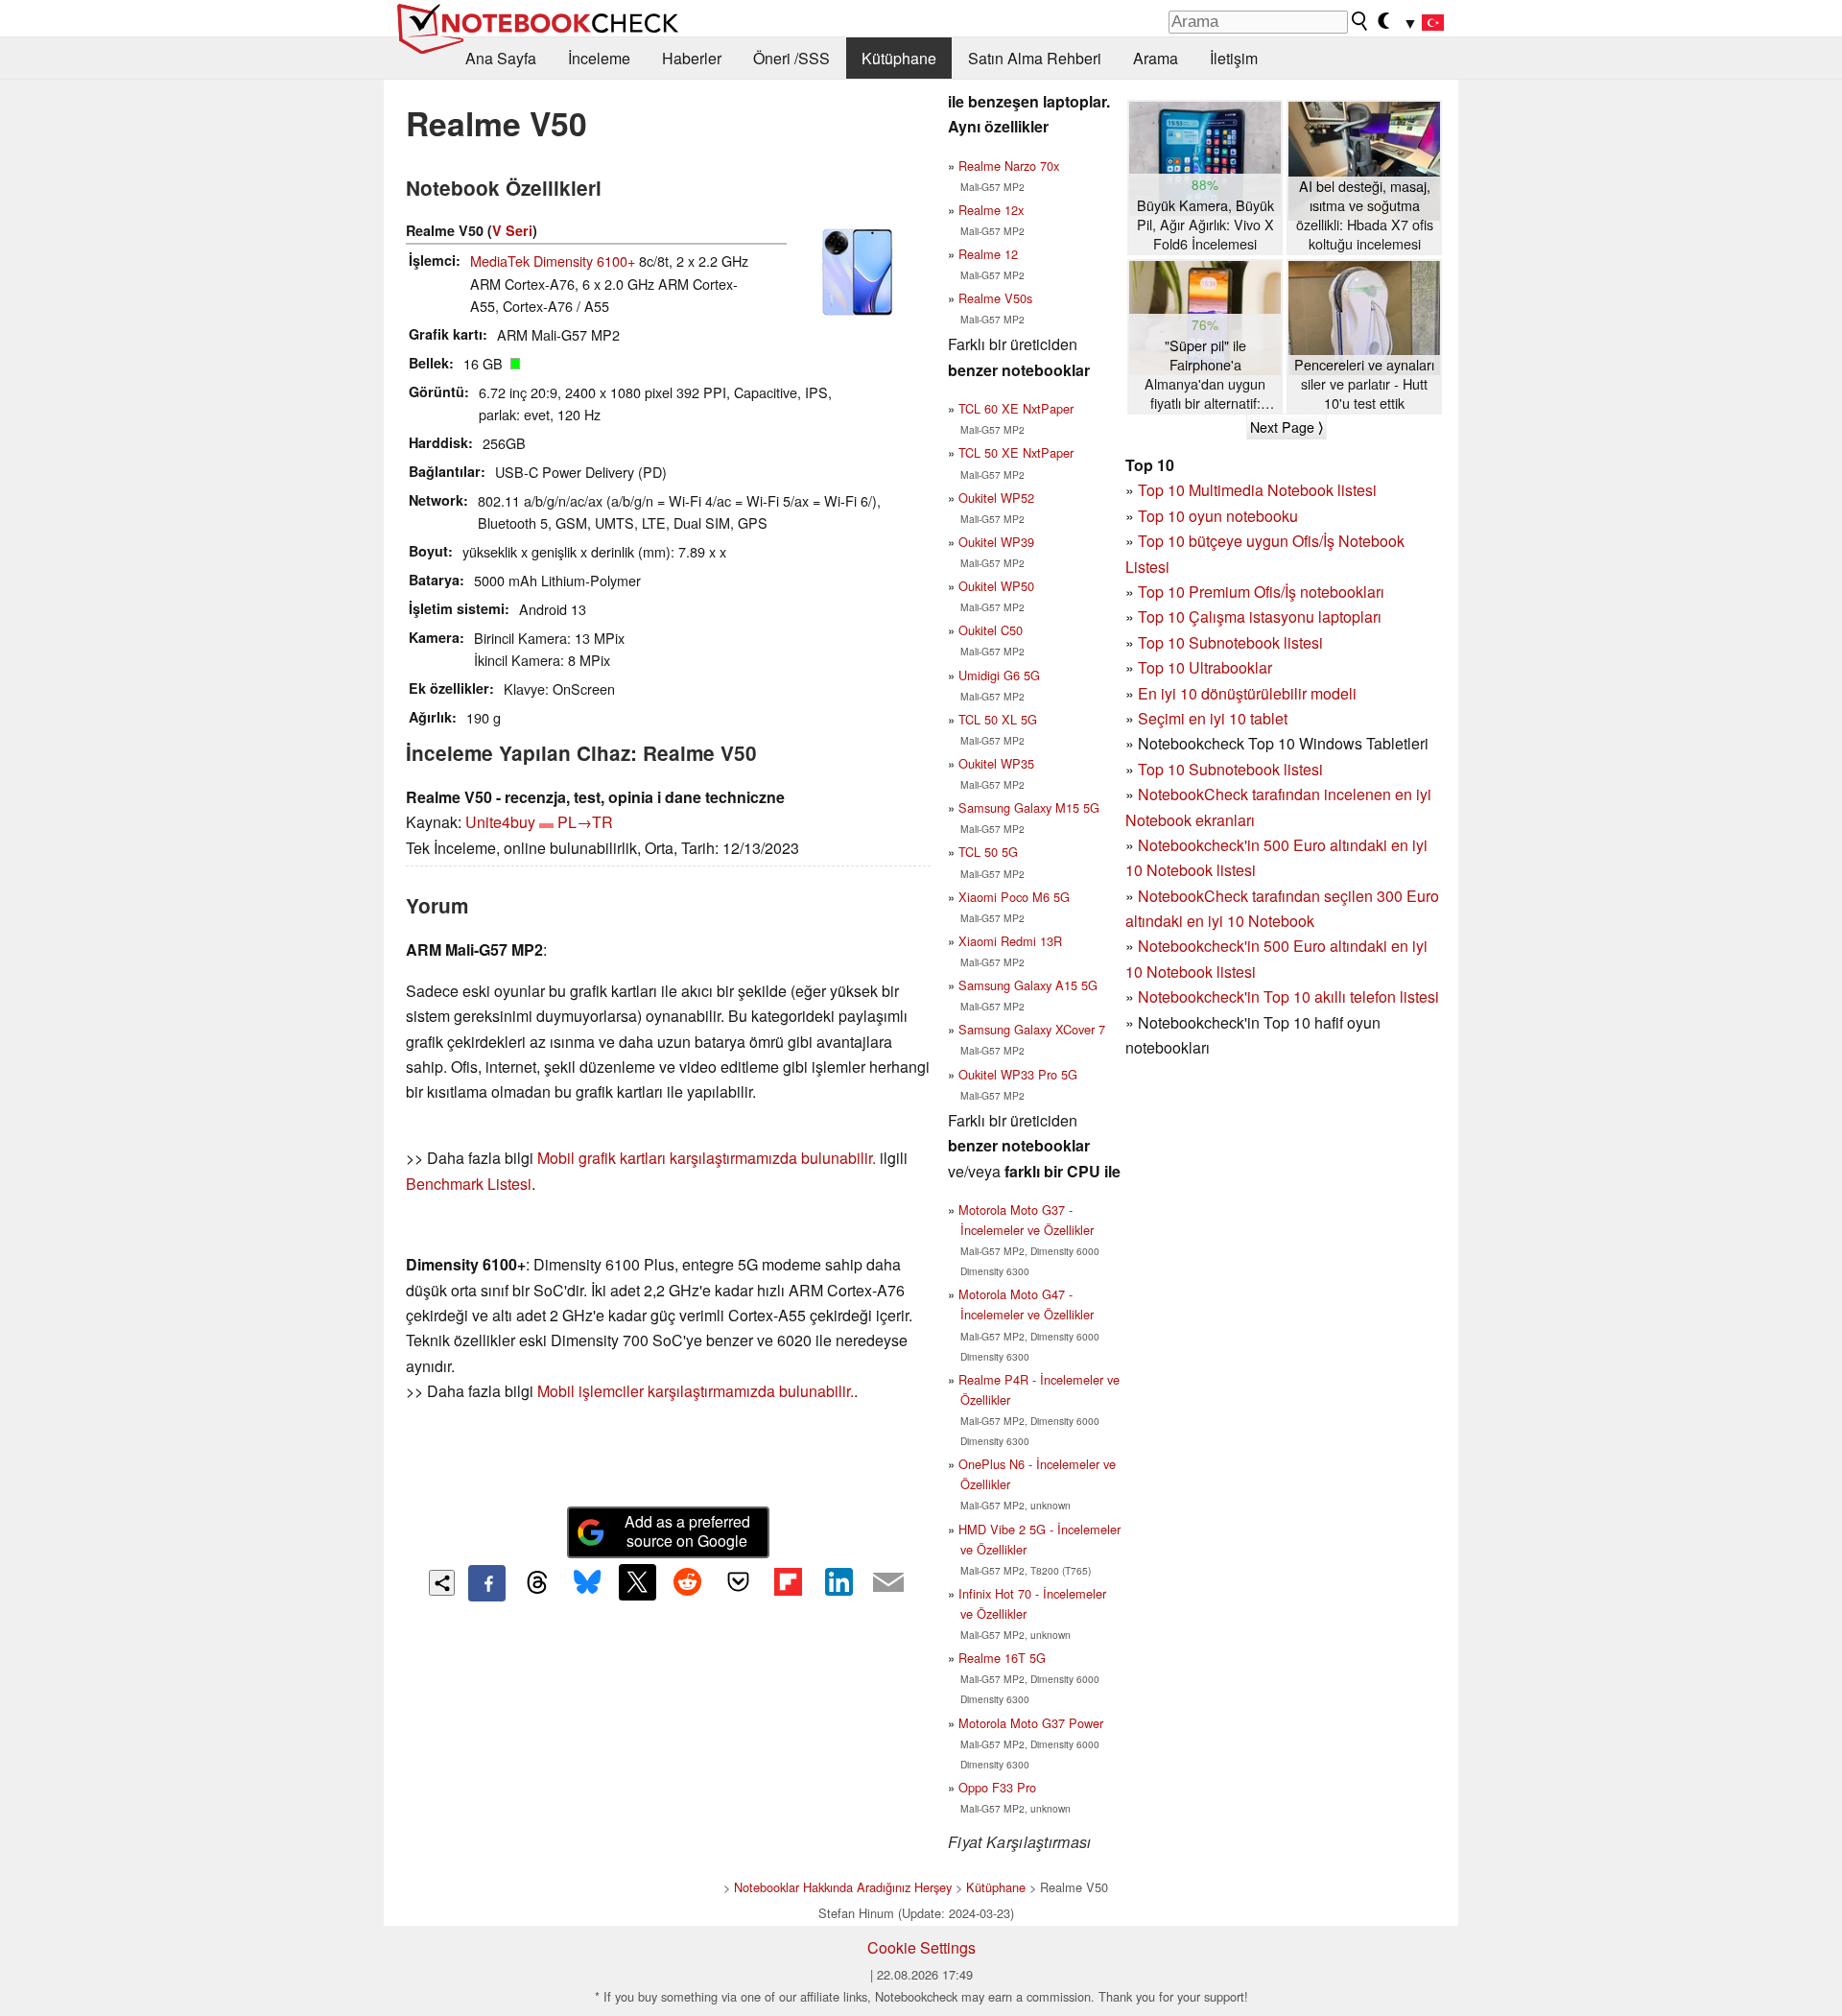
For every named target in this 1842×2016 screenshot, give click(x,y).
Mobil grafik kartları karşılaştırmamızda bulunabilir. (707, 1158)
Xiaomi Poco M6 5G (1014, 897)
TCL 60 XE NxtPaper (1016, 408)
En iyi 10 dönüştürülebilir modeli (1247, 693)
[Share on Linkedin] (838, 1582)
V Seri (512, 230)
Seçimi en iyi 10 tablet (1213, 718)
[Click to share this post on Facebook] (486, 1583)
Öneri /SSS (791, 58)
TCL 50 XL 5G (998, 719)
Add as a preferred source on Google (687, 1531)
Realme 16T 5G (1002, 1658)
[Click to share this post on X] (637, 1582)
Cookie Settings (921, 1947)
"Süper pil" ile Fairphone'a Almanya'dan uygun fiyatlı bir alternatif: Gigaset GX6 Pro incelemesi (1205, 375)
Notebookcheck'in (1201, 946)
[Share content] (442, 1583)
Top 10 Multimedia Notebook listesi (1257, 490)
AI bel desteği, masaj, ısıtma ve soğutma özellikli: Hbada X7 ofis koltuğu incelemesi (1365, 215)
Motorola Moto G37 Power (1031, 1723)
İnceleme (599, 58)
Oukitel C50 (991, 630)
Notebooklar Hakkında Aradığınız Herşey (843, 1887)
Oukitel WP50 (996, 586)
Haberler (692, 58)
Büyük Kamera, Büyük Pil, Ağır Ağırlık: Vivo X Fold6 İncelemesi (1205, 225)
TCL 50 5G (988, 852)
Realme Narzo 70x (1009, 166)
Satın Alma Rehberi (1035, 58)
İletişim (1234, 58)
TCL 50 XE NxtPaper (1016, 452)
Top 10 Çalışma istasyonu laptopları (1260, 617)
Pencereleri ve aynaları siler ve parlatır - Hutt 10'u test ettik (1364, 384)
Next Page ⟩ (1287, 427)
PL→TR (585, 822)
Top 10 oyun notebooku (1218, 516)
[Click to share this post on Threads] (537, 1583)
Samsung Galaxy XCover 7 (1032, 1029)
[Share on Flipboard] (788, 1582)
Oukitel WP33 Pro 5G (1018, 1074)
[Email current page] (888, 1583)
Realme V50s (995, 298)
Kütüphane (899, 58)
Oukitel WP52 (996, 498)
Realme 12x (991, 210)
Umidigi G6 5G (999, 675)
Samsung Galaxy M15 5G (1029, 807)
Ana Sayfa (501, 58)
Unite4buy (500, 822)
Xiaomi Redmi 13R (1010, 941)
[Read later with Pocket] (738, 1582)
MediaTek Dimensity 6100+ (553, 261)
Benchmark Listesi (469, 1184)
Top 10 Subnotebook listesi (1230, 642)
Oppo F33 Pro (997, 1787)
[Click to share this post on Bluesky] (587, 1583)
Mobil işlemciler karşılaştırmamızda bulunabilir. (696, 1391)
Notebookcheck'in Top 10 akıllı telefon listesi (1288, 996)
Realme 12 (988, 254)
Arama (1156, 58)
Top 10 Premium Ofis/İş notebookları (1261, 592)
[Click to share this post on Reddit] (688, 1582)
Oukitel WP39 (996, 542)
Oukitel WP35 (996, 763)
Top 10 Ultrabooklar (1205, 667)
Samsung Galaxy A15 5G (1028, 985)
